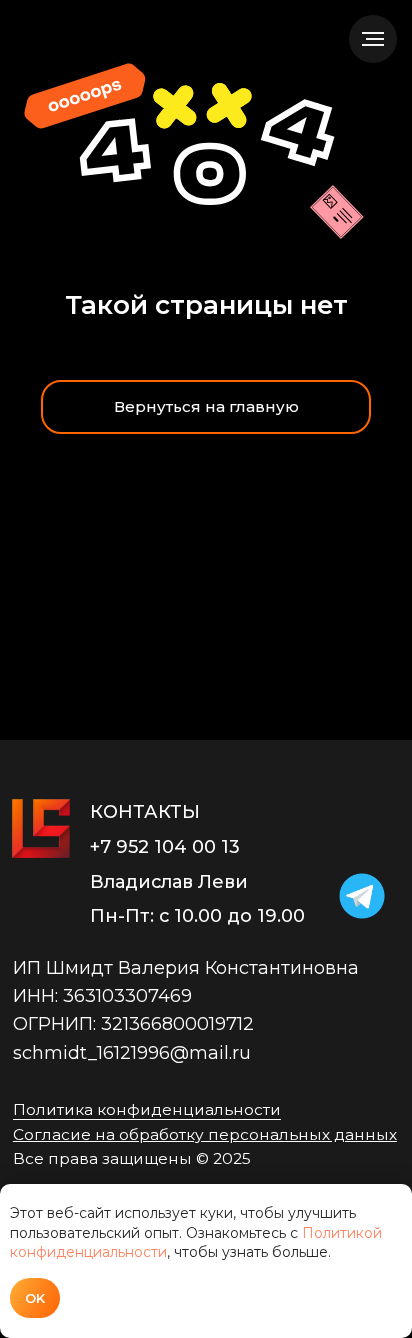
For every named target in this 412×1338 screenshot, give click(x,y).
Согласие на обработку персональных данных (205, 1134)
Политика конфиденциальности (147, 1109)
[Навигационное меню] (373, 39)
